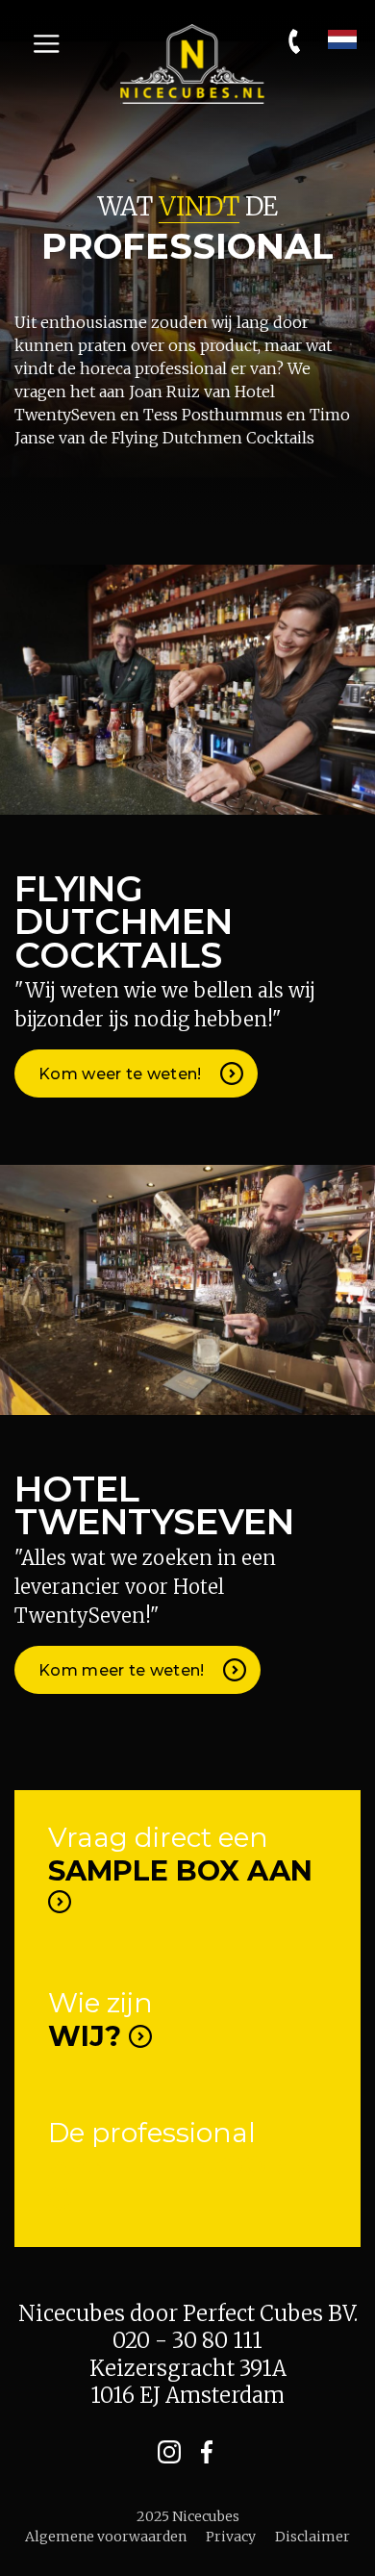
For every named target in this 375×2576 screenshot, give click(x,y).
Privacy (231, 2537)
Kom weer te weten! (122, 1074)
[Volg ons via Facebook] (206, 2451)
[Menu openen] (46, 44)
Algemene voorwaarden (106, 2537)
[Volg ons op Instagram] (169, 2451)
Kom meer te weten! (124, 1670)
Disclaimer (312, 2537)
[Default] (192, 63)
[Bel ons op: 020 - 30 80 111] (295, 41)
